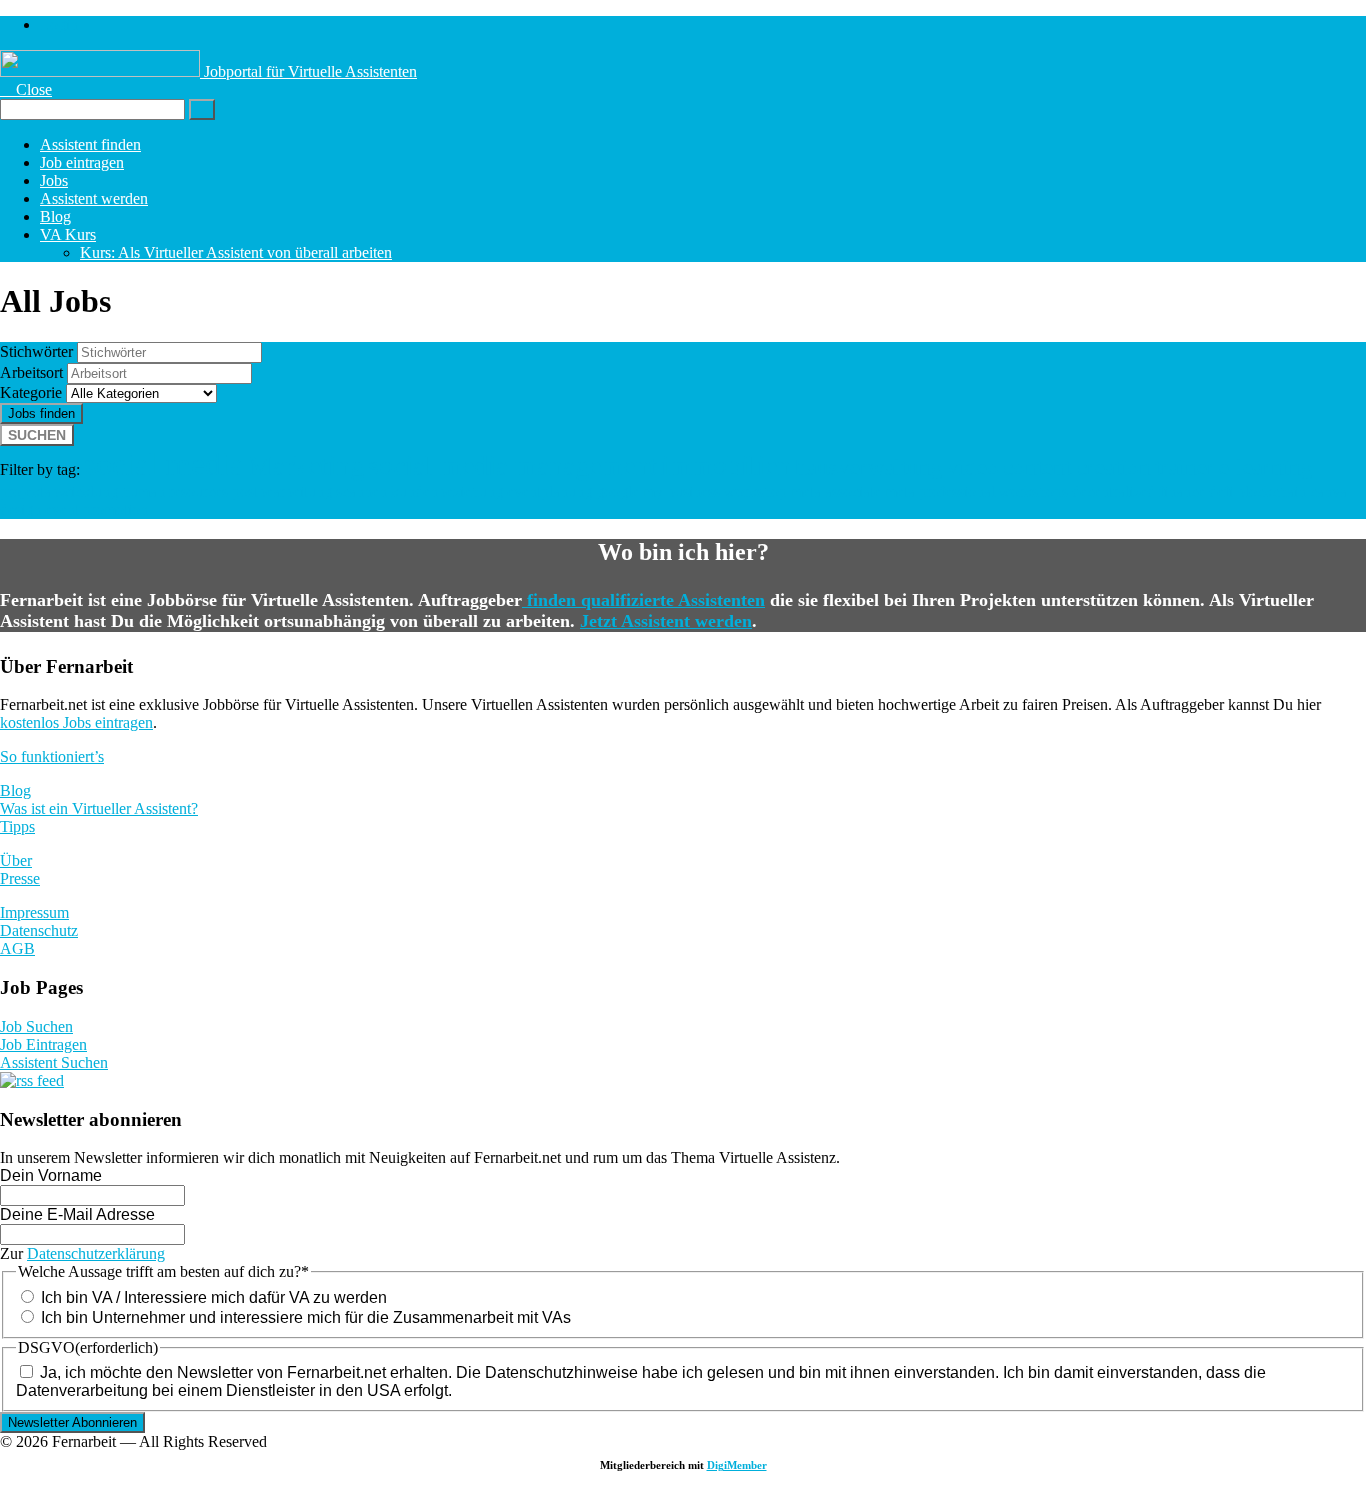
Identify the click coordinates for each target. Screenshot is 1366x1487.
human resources (175, 491)
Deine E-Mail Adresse (77, 1214)
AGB (17, 948)
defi (1221, 491)
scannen (361, 491)
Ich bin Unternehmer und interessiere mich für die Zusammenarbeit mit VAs (306, 1317)
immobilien (726, 465)
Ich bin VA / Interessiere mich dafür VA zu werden (214, 1297)
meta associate (836, 491)
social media (164, 464)
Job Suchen (36, 1026)
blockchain (1271, 491)
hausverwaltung (869, 467)
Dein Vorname (51, 1175)
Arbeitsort (31, 372)
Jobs (54, 180)
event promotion (96, 509)
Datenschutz (39, 930)
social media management (512, 465)
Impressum (34, 912)
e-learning (1266, 467)
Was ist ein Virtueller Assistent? (99, 808)
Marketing (306, 465)
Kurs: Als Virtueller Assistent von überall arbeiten (236, 252)
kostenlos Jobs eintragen (76, 722)
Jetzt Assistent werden (666, 621)
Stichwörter (36, 351)
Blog (55, 216)
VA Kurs (68, 234)
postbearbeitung (282, 491)
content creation (1077, 467)
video (973, 467)
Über (16, 860)
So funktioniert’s (52, 756)
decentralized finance (1138, 491)
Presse (20, 878)
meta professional (940, 491)
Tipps (17, 826)
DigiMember (737, 1465)
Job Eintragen (43, 1044)
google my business (658, 491)
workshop (755, 491)
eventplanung (549, 491)
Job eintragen (82, 162)
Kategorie (31, 392)
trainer (1185, 467)
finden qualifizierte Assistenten (643, 600)
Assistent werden (94, 198)
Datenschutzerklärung (96, 1253)
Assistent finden (90, 144)
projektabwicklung (59, 491)
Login (59, 24)
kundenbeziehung (447, 491)
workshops (1033, 491)
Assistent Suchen (54, 1062)
